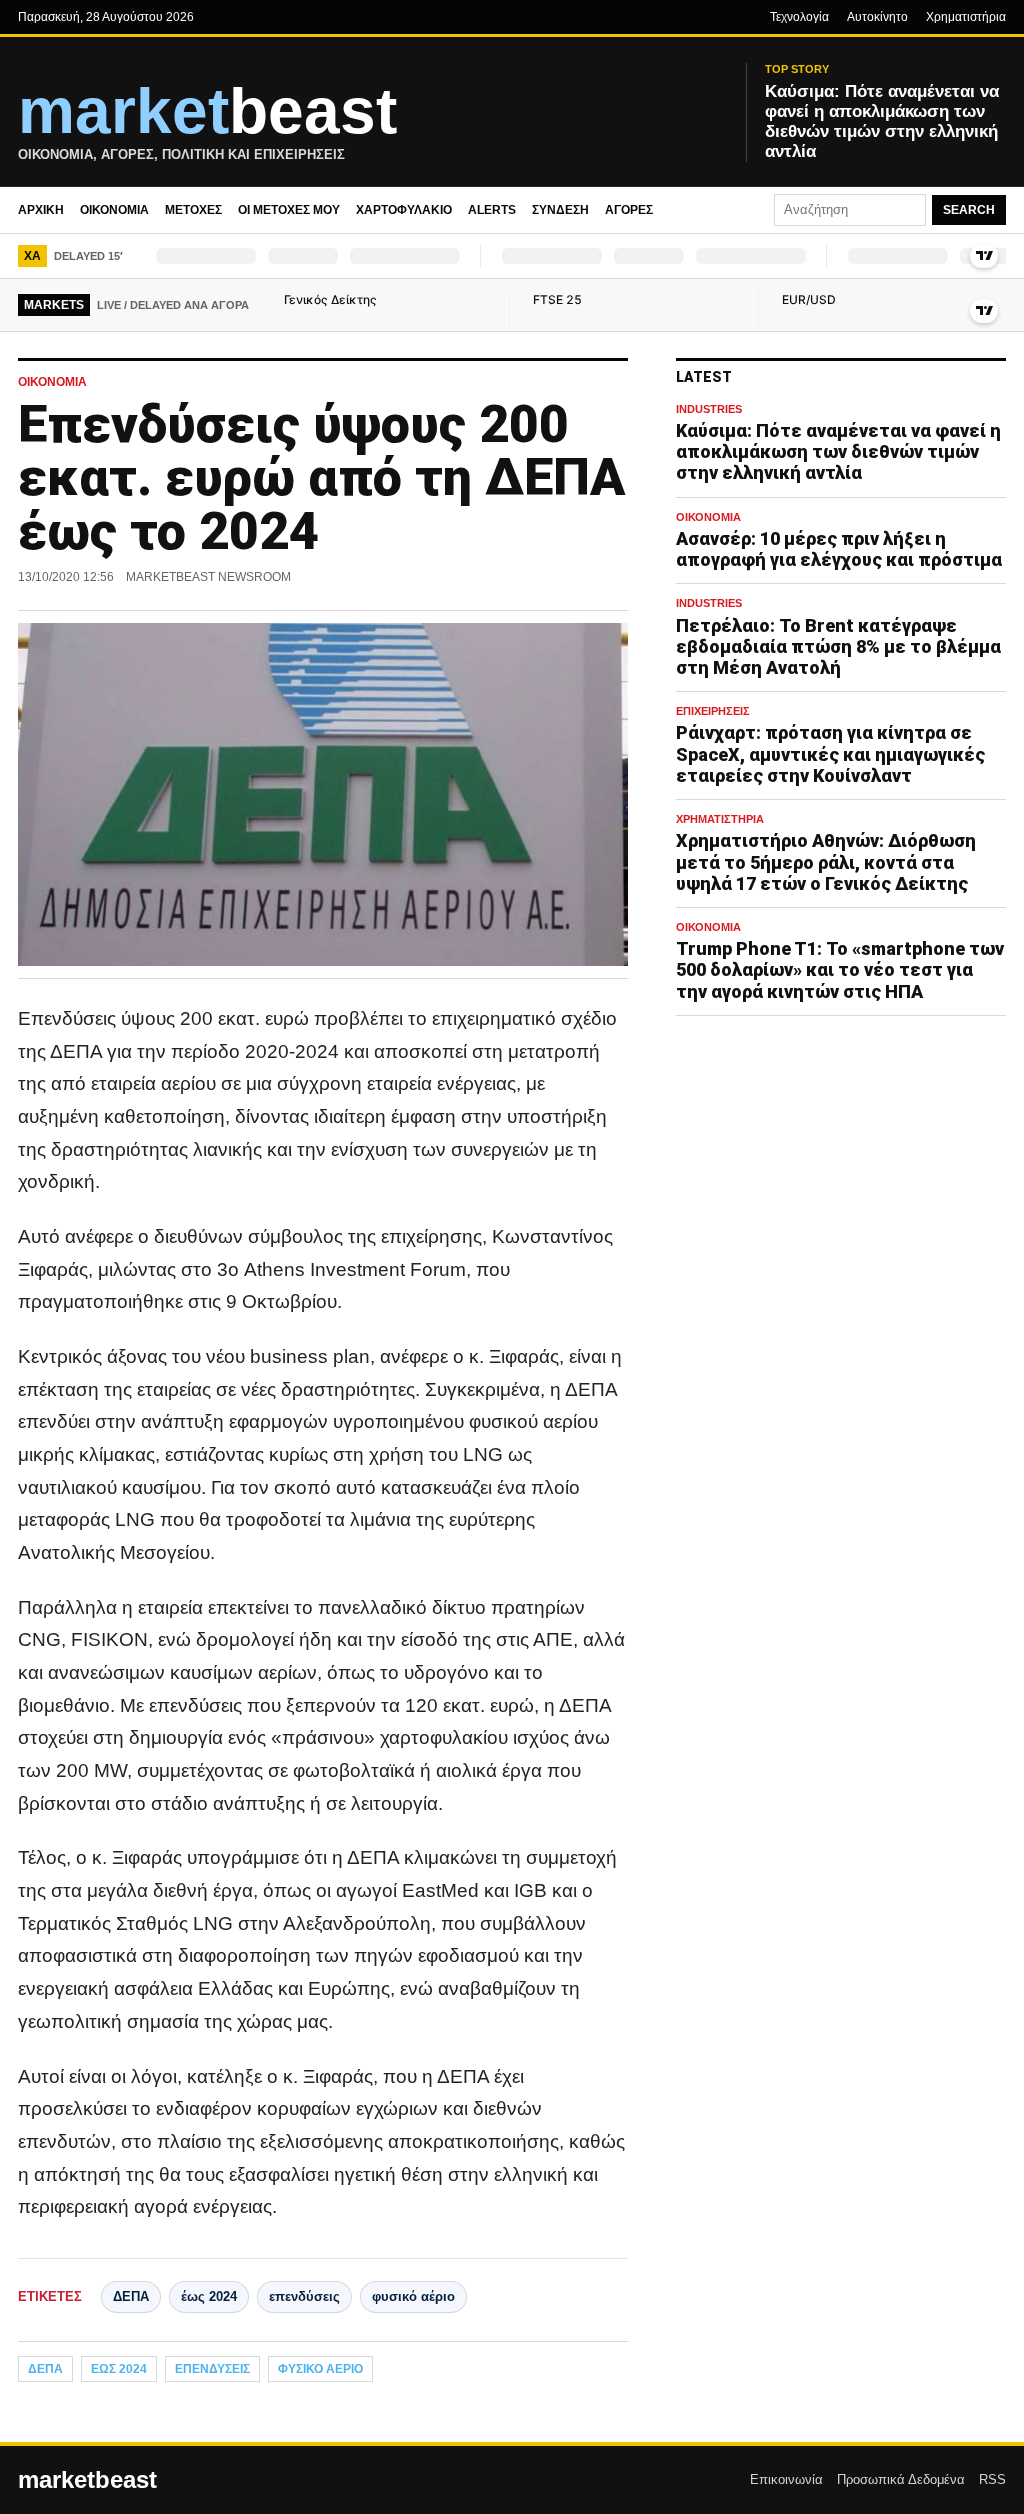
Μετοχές (193, 210)
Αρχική (41, 210)
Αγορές (629, 210)
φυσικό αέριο (413, 2296)
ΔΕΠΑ (131, 2296)
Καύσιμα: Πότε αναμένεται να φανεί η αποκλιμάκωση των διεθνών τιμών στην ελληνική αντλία (838, 451)
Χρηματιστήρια (966, 17)
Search (969, 210)
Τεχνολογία (799, 17)
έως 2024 (209, 2296)
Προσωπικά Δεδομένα (901, 2479)
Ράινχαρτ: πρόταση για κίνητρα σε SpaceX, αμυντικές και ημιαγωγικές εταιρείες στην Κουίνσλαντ (830, 753)
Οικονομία (114, 210)
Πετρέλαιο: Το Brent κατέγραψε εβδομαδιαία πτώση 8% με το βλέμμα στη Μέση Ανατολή (838, 646)
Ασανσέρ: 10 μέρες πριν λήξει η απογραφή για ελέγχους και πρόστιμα (839, 549)
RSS (992, 2479)
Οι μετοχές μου (289, 210)
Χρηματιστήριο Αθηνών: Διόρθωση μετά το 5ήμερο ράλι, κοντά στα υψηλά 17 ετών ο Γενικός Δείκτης (826, 861)
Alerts (492, 210)
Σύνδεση (560, 210)
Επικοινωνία (786, 2479)
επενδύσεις (304, 2296)
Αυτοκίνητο (877, 17)
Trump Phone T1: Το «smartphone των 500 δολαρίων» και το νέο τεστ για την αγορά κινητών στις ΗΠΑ (840, 969)
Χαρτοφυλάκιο (404, 210)
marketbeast (87, 2480)
